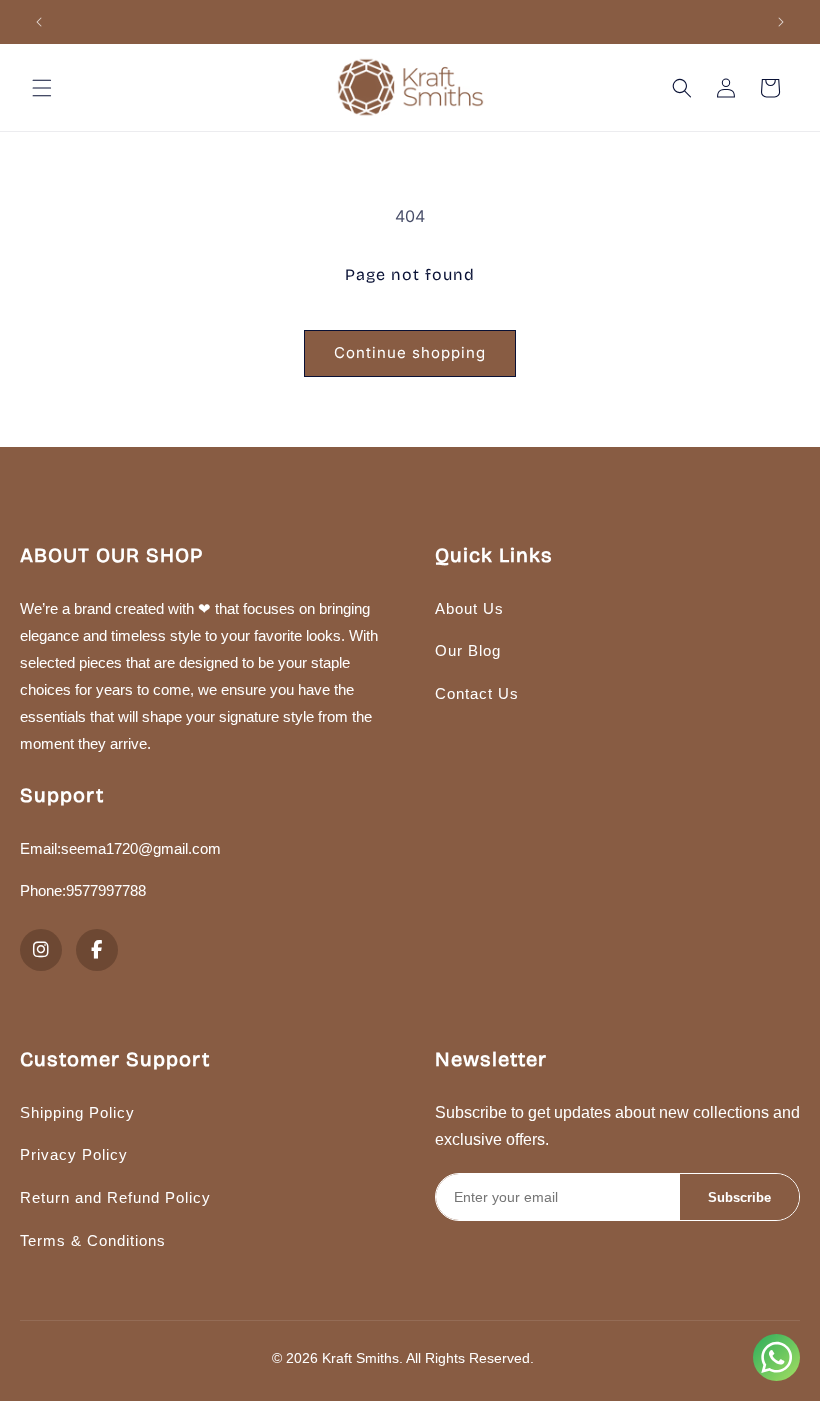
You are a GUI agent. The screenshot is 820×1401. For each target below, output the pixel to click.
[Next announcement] (781, 22)
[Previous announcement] (39, 22)
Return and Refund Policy (115, 1197)
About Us (469, 608)
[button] (42, 88)
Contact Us (477, 693)
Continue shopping (410, 352)
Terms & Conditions (93, 1240)
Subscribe (739, 1197)
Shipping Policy (77, 1112)
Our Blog (468, 650)
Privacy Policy (74, 1154)
